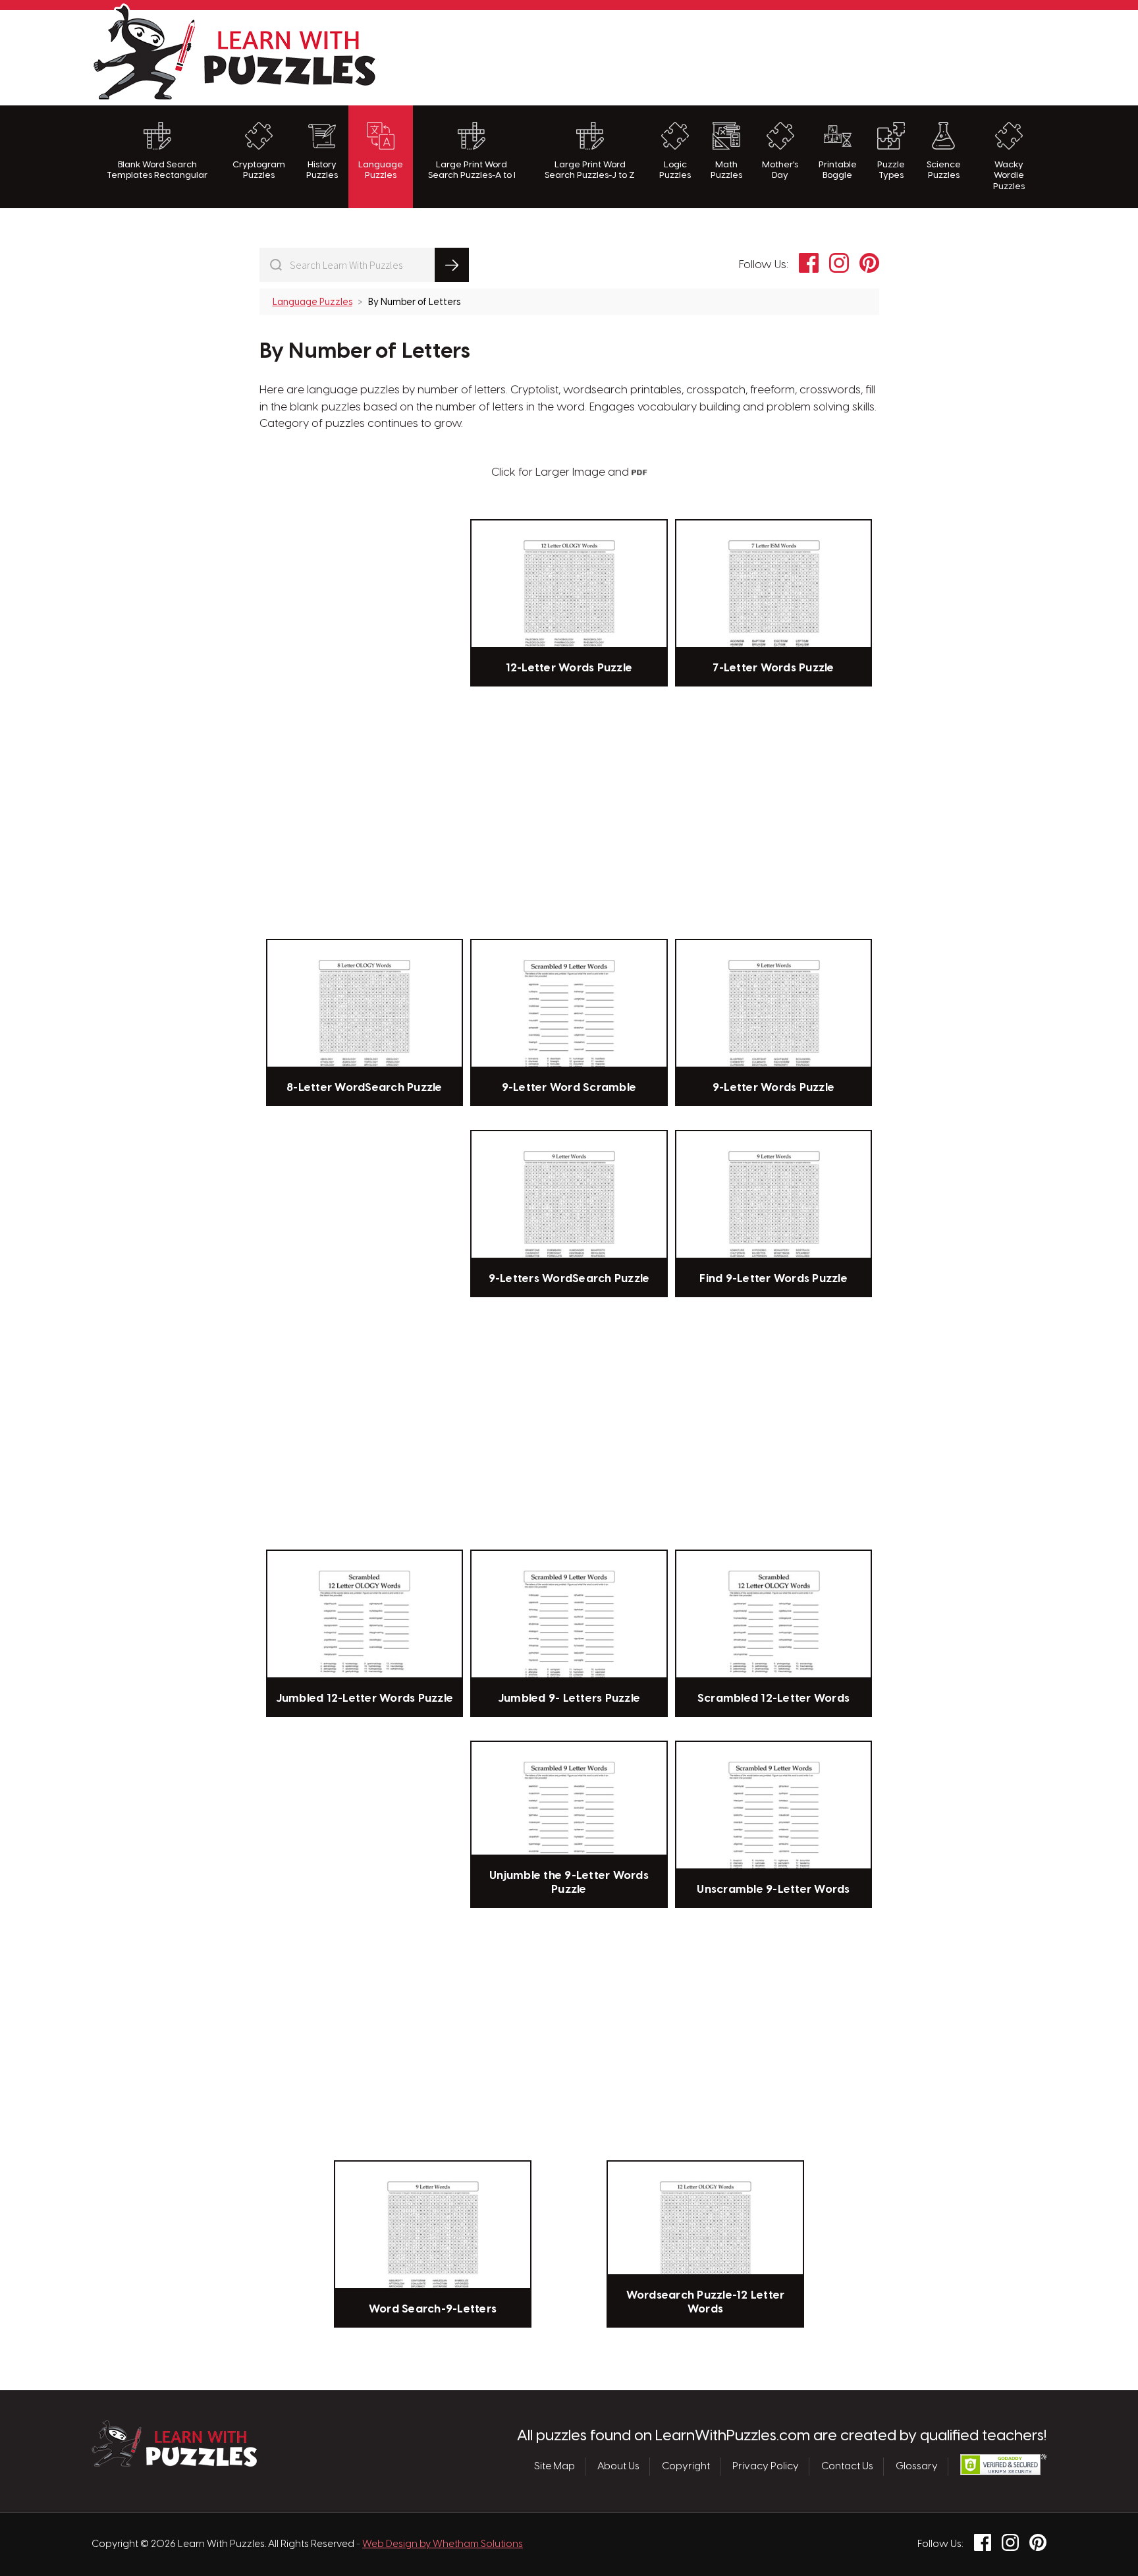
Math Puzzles (726, 170)
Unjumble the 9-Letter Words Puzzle (569, 1882)
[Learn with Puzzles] (174, 2463)
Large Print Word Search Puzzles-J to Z (590, 170)
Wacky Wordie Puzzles (1009, 176)
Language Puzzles (381, 170)
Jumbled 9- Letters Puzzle (569, 1698)
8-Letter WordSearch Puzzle (365, 1088)
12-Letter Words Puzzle (569, 668)
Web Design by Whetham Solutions (443, 2544)
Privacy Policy (766, 2467)
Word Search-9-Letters (433, 2309)
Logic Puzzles (675, 170)
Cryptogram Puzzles (259, 170)
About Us (618, 2467)
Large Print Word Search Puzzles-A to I (472, 170)
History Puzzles (322, 170)
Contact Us (847, 2467)
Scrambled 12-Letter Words (773, 1698)
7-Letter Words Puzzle (773, 668)
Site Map (555, 2467)
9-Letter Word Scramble (569, 1088)
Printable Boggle (838, 170)
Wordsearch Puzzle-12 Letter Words (706, 2302)
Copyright (686, 2467)
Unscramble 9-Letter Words (773, 1890)
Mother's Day (780, 170)
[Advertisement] (807, 56)
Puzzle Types (891, 170)
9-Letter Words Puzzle (773, 1088)
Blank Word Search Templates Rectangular (157, 170)
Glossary (917, 2467)
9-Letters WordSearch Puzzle (569, 1279)
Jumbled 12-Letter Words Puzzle (365, 1698)
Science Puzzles (944, 170)
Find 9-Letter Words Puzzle (773, 1279)
